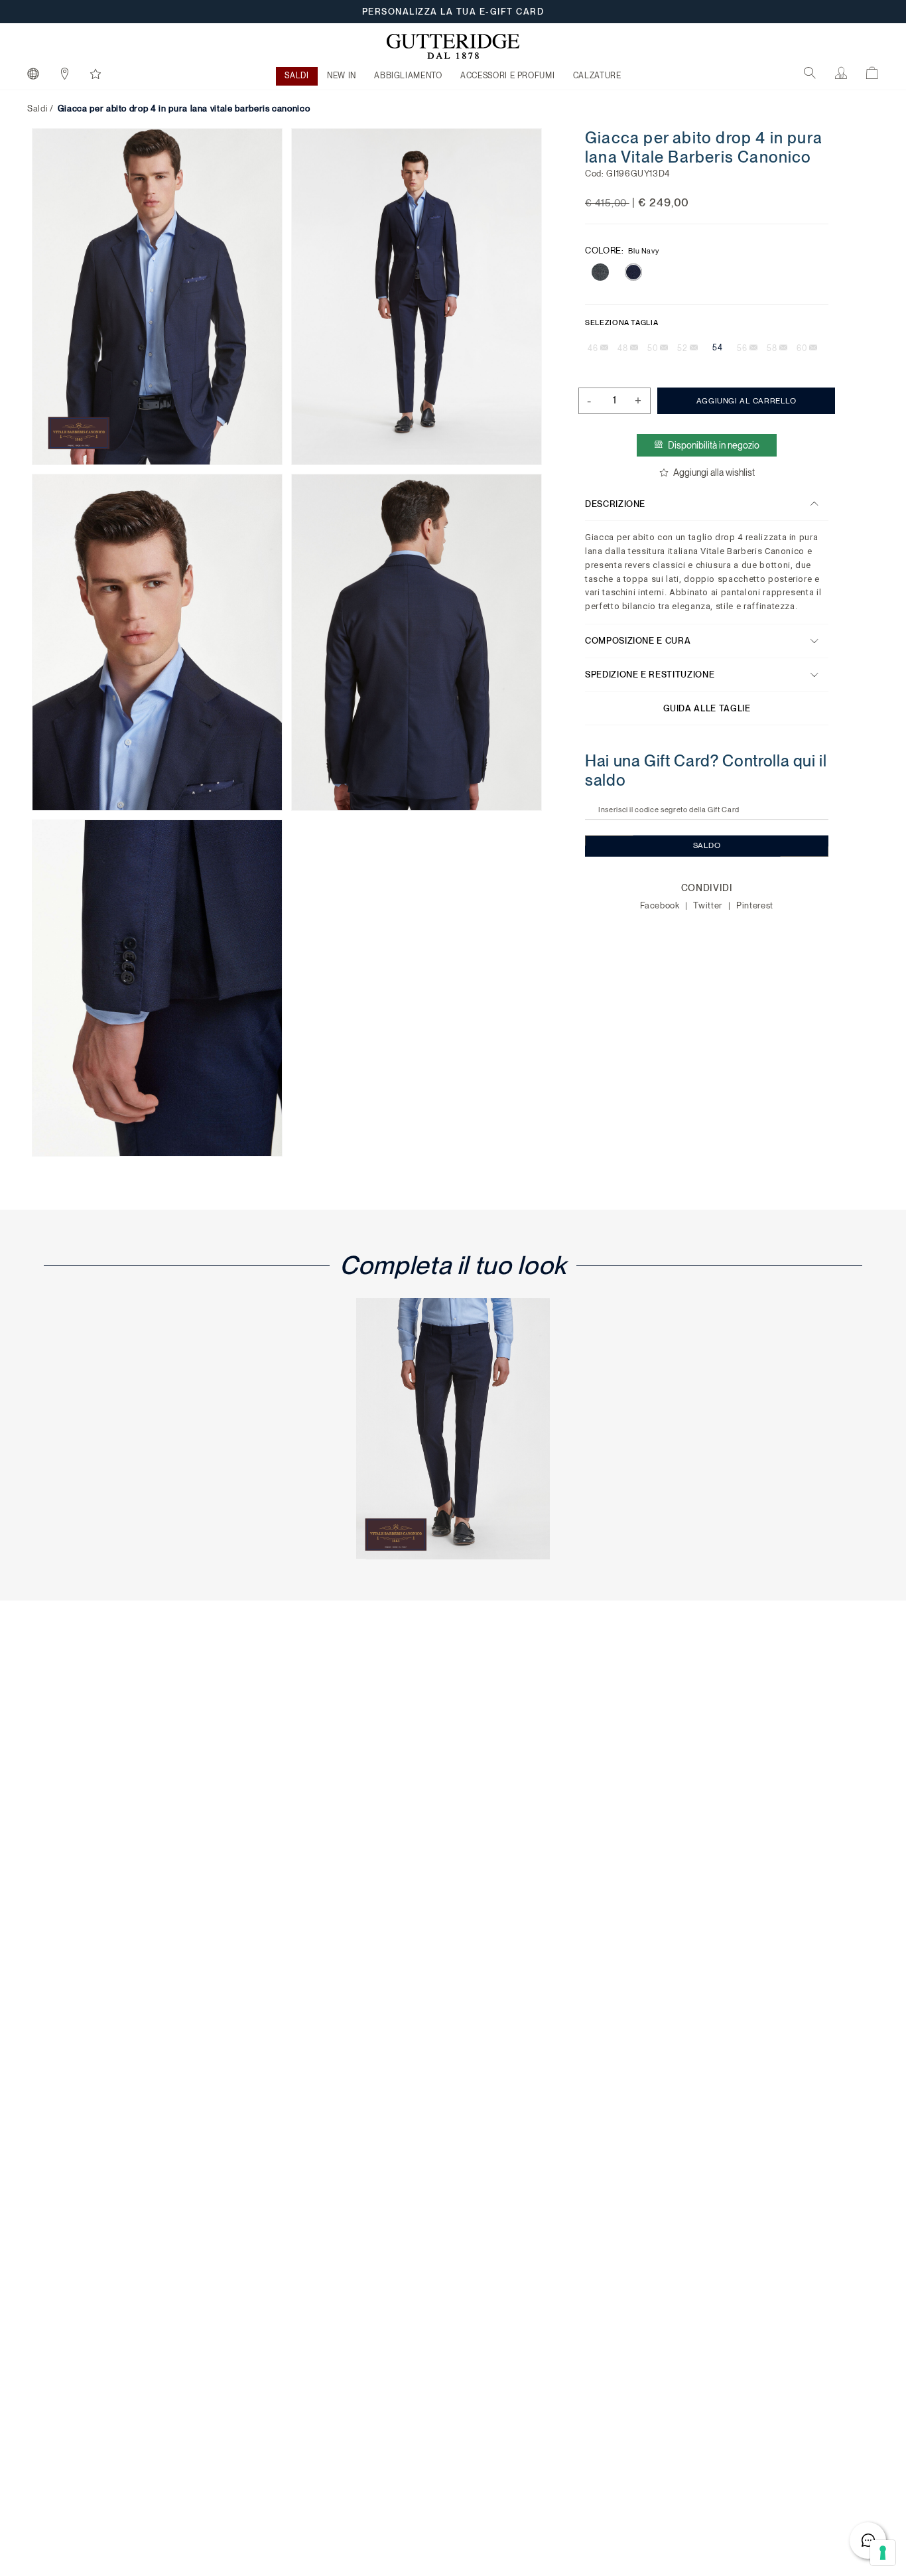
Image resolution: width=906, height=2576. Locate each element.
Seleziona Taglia (621, 322)
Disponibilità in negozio (714, 445)
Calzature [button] (597, 76)
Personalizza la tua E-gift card (453, 12)
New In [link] (342, 76)
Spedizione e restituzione (650, 675)
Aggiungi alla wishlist (713, 472)
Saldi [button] (296, 76)
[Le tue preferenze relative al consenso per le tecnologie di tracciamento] (883, 2553)
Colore (622, 250)
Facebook (661, 905)
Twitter (709, 905)
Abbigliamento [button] (408, 76)
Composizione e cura (638, 641)
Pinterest (755, 905)
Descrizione (615, 503)
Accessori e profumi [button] (507, 76)
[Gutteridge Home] (453, 46)
